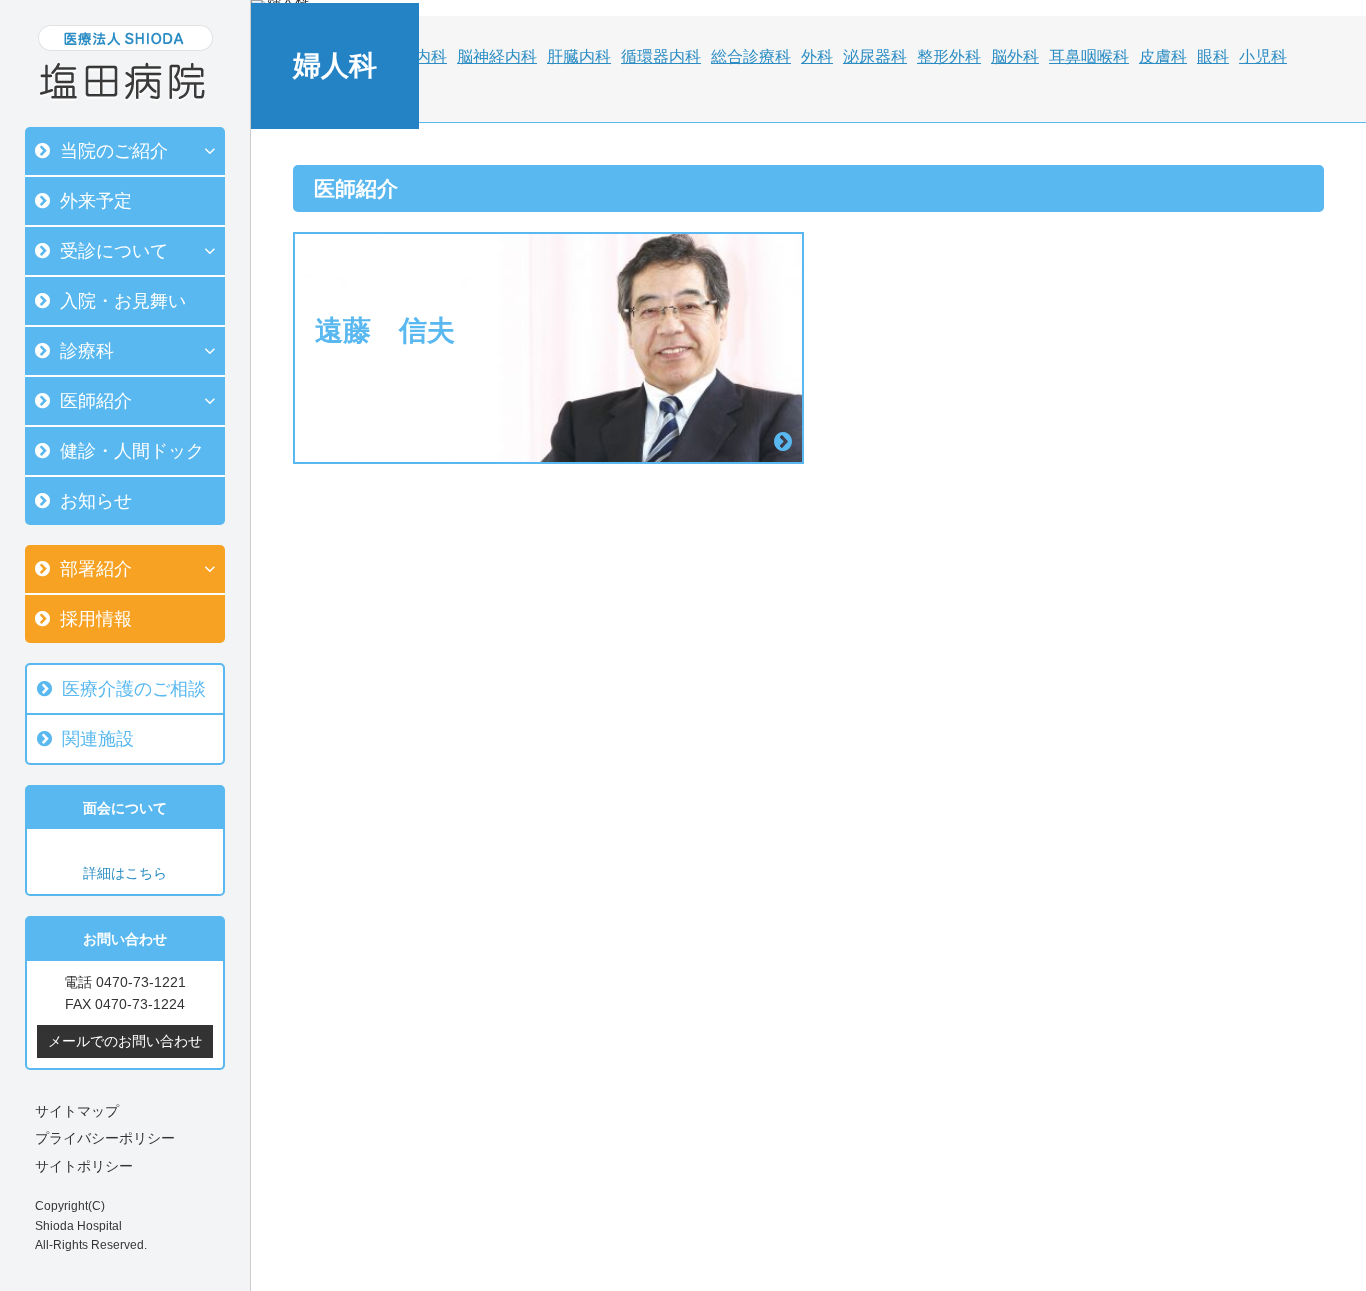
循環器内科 (661, 56)
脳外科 (1015, 56)
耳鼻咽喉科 (1089, 56)
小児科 (1263, 56)
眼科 (1213, 56)
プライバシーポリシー (105, 1138)
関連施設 (98, 739)
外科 (817, 56)
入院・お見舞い (123, 301)
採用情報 (96, 619)
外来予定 (96, 201)
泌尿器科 (875, 56)
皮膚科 (1163, 56)
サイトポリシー (84, 1166)
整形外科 (949, 56)
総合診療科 (751, 56)
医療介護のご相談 (134, 689)
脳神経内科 (497, 56)
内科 (431, 56)
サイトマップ (77, 1111)
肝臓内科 (579, 56)
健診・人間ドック (132, 451)
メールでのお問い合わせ (125, 1041)
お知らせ (96, 501)
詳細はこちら (125, 873)
